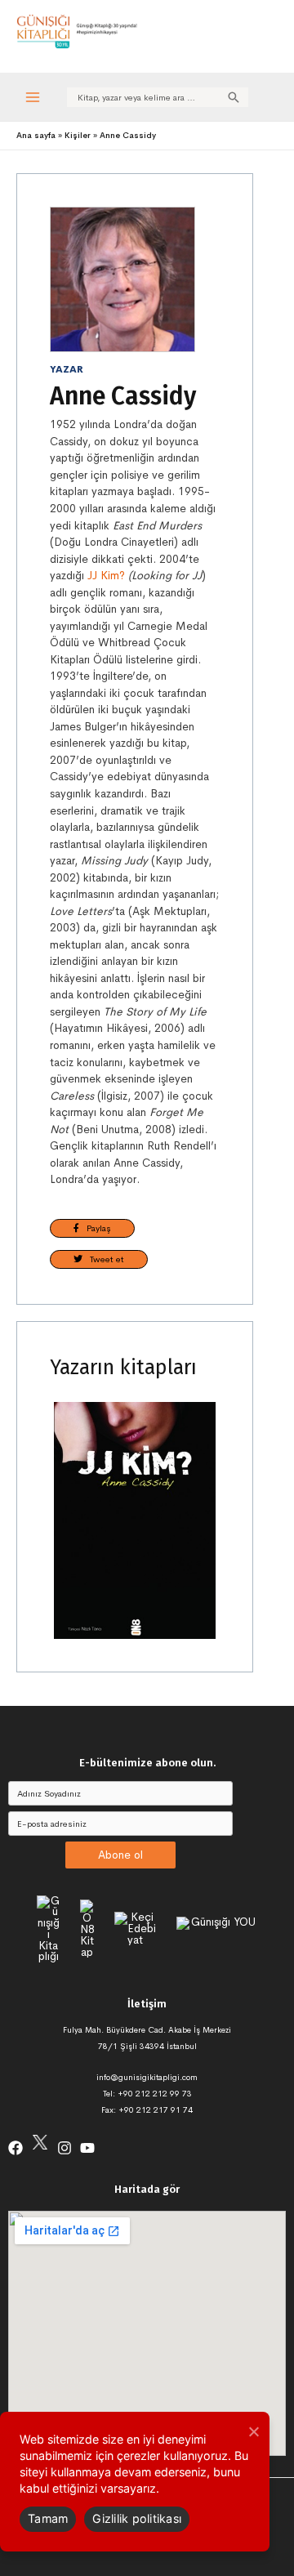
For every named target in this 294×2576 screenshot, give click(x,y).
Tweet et (103, 1259)
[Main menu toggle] (33, 97)
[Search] (234, 97)
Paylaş (95, 1228)
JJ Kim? (106, 576)
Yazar (67, 369)
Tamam (48, 2518)
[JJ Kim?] (135, 1520)
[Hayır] (253, 2431)
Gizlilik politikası (137, 2518)
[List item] (16, 2148)
